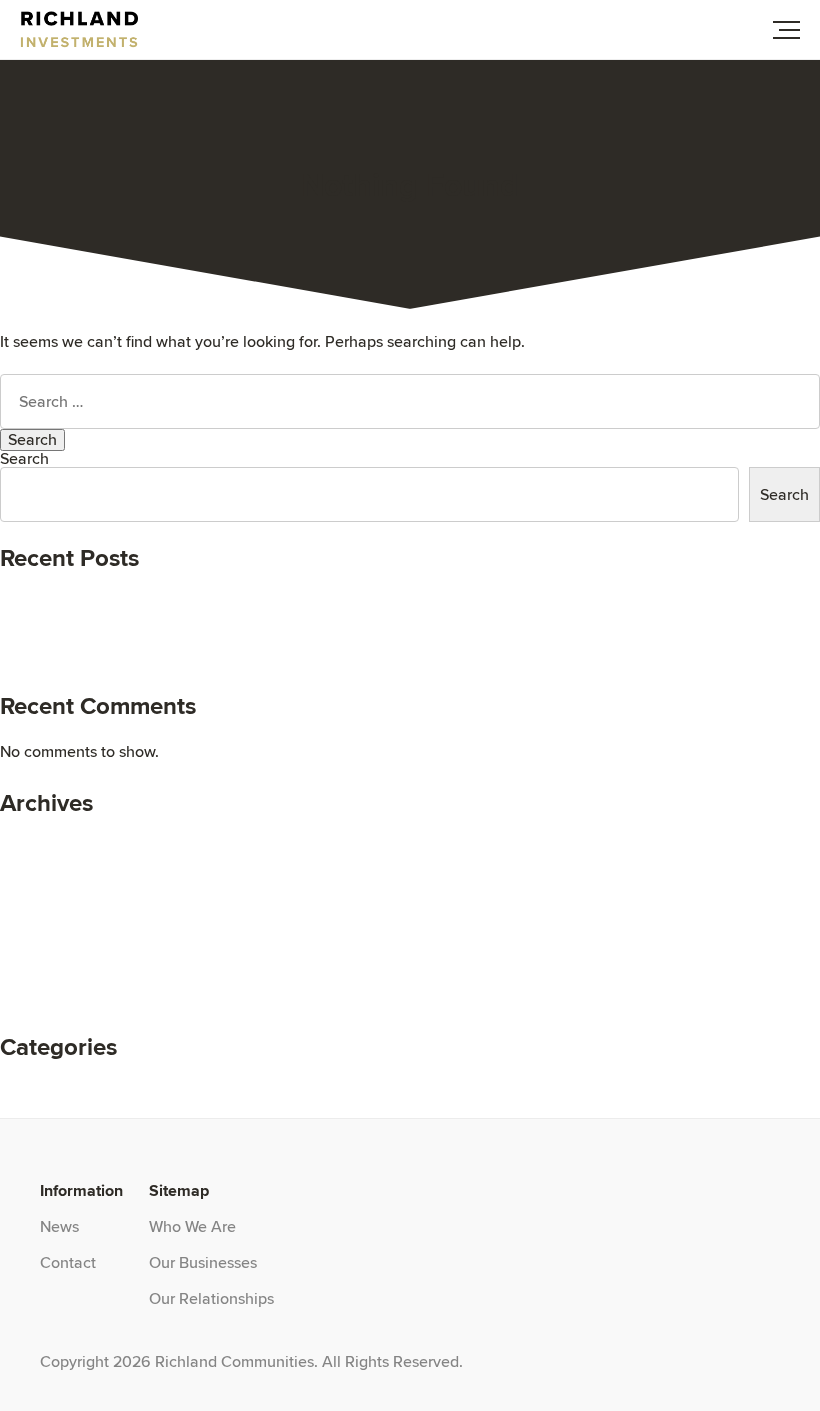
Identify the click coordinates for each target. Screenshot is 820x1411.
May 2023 (35, 906)
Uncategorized (52, 1085)
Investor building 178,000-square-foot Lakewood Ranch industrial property (261, 629)
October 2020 (49, 1002)
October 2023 (49, 890)
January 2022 (49, 938)
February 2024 (52, 874)
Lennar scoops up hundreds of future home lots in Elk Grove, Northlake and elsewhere (302, 597)
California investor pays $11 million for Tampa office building (211, 661)
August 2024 (45, 858)
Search (24, 458)
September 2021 (57, 986)
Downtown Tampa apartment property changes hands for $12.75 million (251, 645)
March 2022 (42, 922)
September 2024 (59, 842)
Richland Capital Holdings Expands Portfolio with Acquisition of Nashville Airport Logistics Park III (342, 613)
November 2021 (55, 970)
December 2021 (55, 954)
